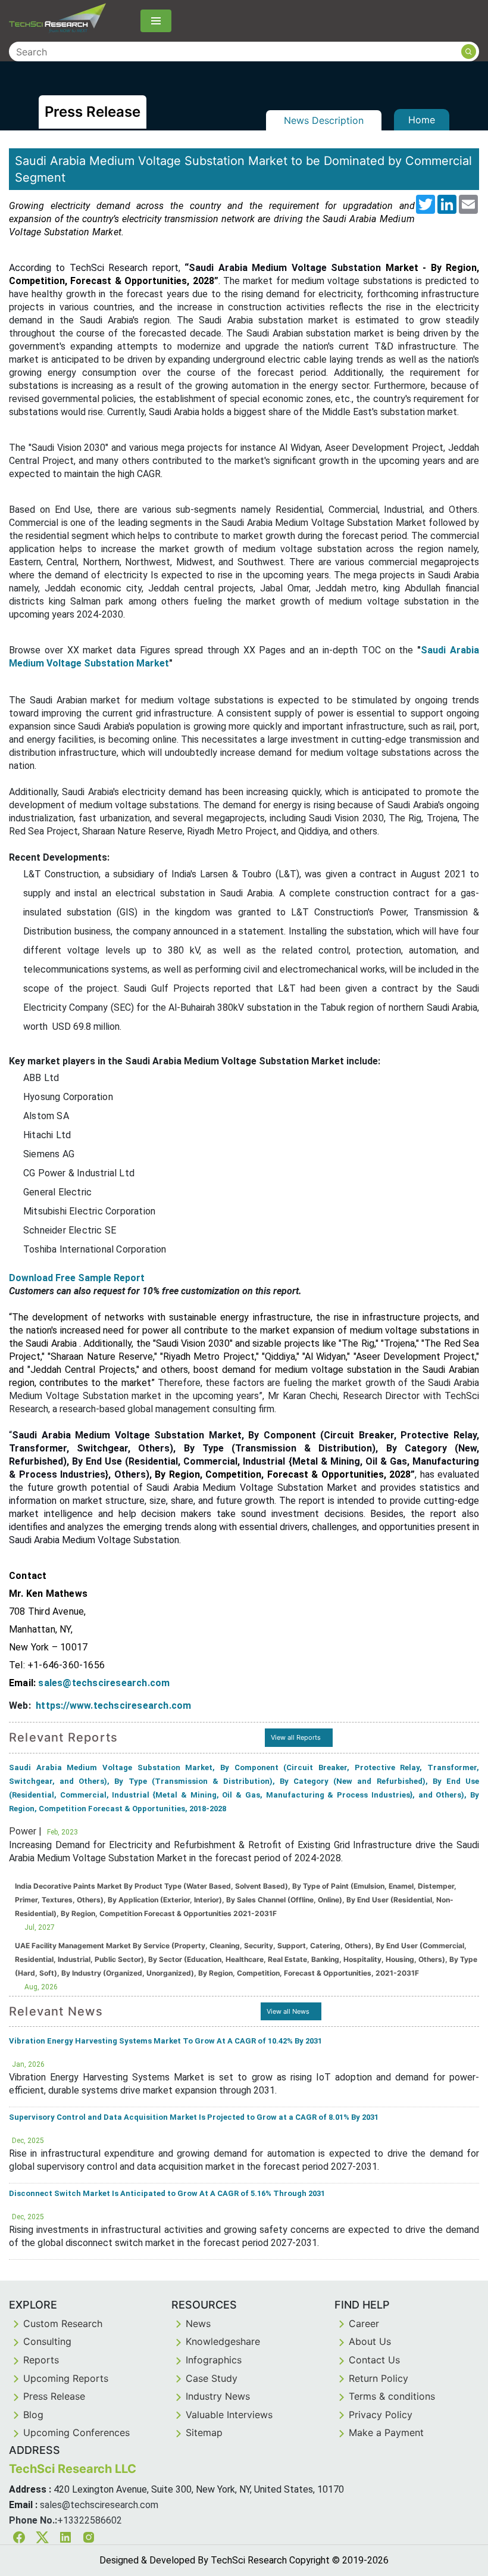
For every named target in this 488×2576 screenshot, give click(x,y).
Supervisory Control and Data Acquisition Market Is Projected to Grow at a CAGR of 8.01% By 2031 (194, 2117)
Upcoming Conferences (76, 2432)
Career (364, 2323)
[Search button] (469, 52)
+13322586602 (90, 2520)
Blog (33, 2415)
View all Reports (296, 1737)
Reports (41, 2360)
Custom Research (63, 2323)
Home (422, 120)
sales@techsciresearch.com (99, 2505)
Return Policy (378, 2378)
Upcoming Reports (66, 2378)
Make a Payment (386, 2432)
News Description (324, 120)
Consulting (47, 2341)
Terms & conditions (392, 2396)
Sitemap (204, 2432)
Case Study (212, 2378)
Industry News (218, 2396)
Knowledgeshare (223, 2341)
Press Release (54, 2396)
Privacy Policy (381, 2415)
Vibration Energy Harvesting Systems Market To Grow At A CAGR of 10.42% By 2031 (165, 2041)
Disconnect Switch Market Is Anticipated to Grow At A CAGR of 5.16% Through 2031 (167, 2193)
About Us (370, 2341)
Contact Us (374, 2360)
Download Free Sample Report (77, 1278)
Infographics (214, 2360)
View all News (288, 2011)
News (198, 2323)
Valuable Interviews (229, 2415)
